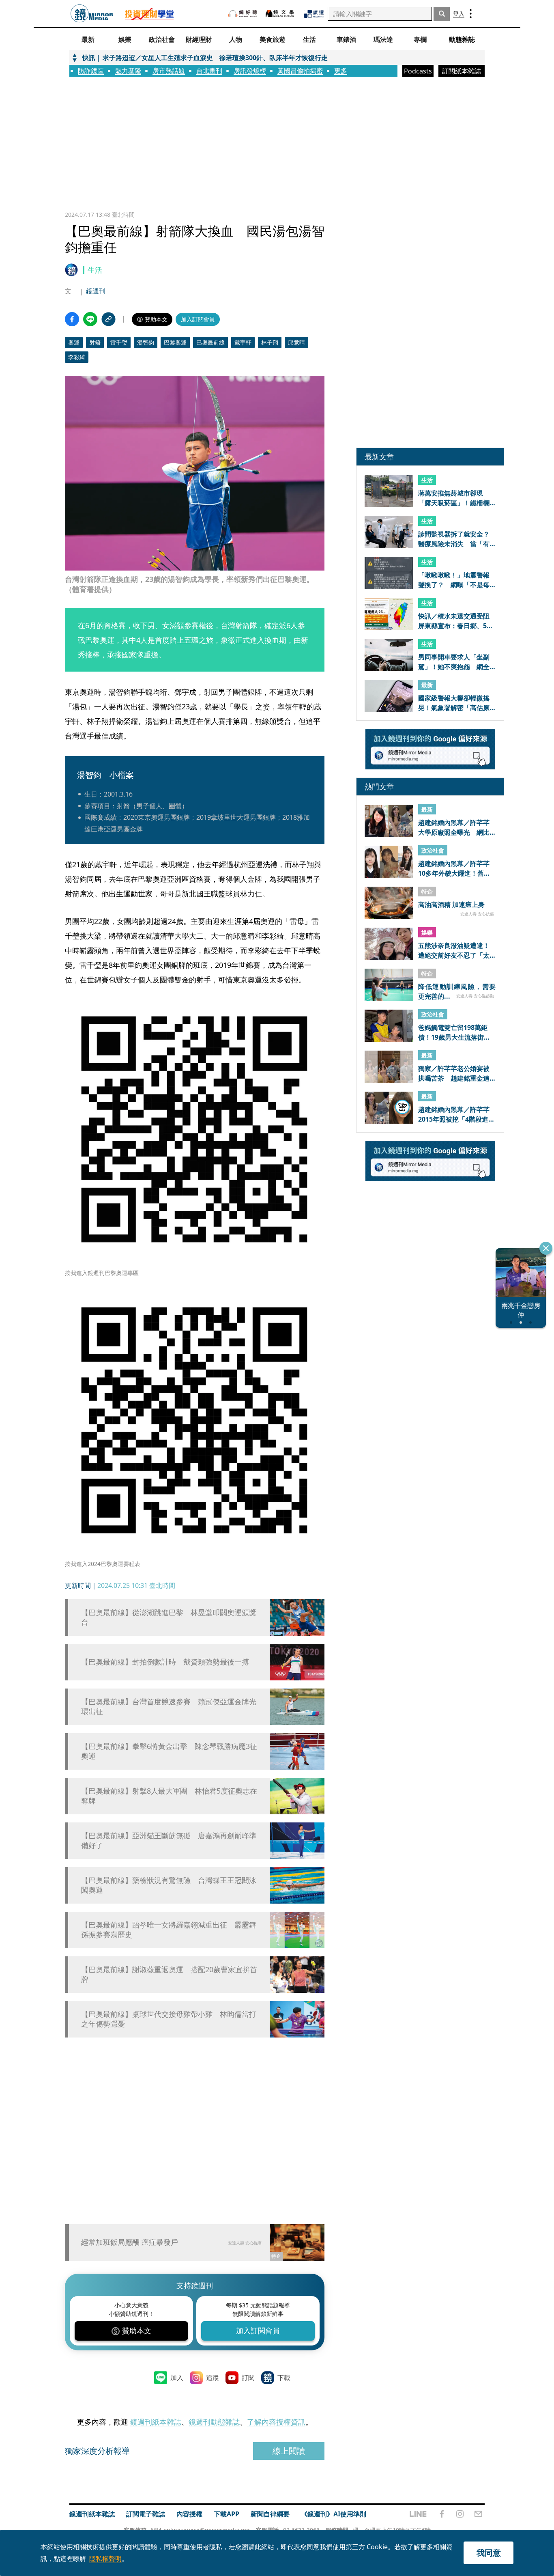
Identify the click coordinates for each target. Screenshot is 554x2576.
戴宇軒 (243, 342)
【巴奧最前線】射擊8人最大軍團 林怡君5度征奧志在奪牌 (169, 1796)
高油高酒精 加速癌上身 (451, 905)
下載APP (227, 2514)
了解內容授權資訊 (276, 2422)
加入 (177, 2378)
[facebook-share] (72, 319)
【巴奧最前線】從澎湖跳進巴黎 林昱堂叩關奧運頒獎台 (169, 1617)
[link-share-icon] (108, 319)
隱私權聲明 (105, 2559)
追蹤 (213, 2378)
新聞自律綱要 (270, 2514)
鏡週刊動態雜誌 (214, 2422)
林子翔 (270, 342)
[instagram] (460, 2514)
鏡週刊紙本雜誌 (156, 2422)
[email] (478, 2514)
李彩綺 (77, 357)
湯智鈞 (146, 342)
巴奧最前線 (210, 342)
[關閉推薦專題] (546, 1248)
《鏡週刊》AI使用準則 (334, 2514)
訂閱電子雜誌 (146, 2514)
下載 (284, 2378)
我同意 (489, 2553)
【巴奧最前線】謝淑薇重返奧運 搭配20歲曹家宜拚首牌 (169, 1974)
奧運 (74, 342)
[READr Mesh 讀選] (314, 14)
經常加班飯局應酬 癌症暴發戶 (130, 2242)
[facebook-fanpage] (442, 2514)
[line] (418, 2514)
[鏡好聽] (243, 14)
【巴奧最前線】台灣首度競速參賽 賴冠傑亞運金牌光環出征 (169, 1706)
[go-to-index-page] (92, 14)
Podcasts (418, 71)
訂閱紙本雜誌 (462, 71)
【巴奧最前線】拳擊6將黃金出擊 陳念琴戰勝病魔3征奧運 (169, 1751)
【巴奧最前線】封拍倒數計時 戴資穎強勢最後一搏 (165, 1662)
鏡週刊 (96, 291)
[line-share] (90, 319)
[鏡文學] (281, 14)
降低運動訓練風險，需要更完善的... (457, 991)
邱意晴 (296, 342)
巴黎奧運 (175, 342)
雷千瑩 (119, 342)
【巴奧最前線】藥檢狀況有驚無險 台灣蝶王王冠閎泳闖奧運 (169, 1885)
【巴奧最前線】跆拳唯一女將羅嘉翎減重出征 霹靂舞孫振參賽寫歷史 (169, 1930)
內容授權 (189, 2514)
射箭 (95, 342)
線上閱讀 (289, 2451)
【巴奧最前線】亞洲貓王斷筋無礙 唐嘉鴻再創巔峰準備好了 (169, 1840)
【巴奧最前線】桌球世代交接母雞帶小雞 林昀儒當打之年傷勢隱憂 (169, 2019)
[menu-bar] (471, 14)
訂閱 (248, 2378)
